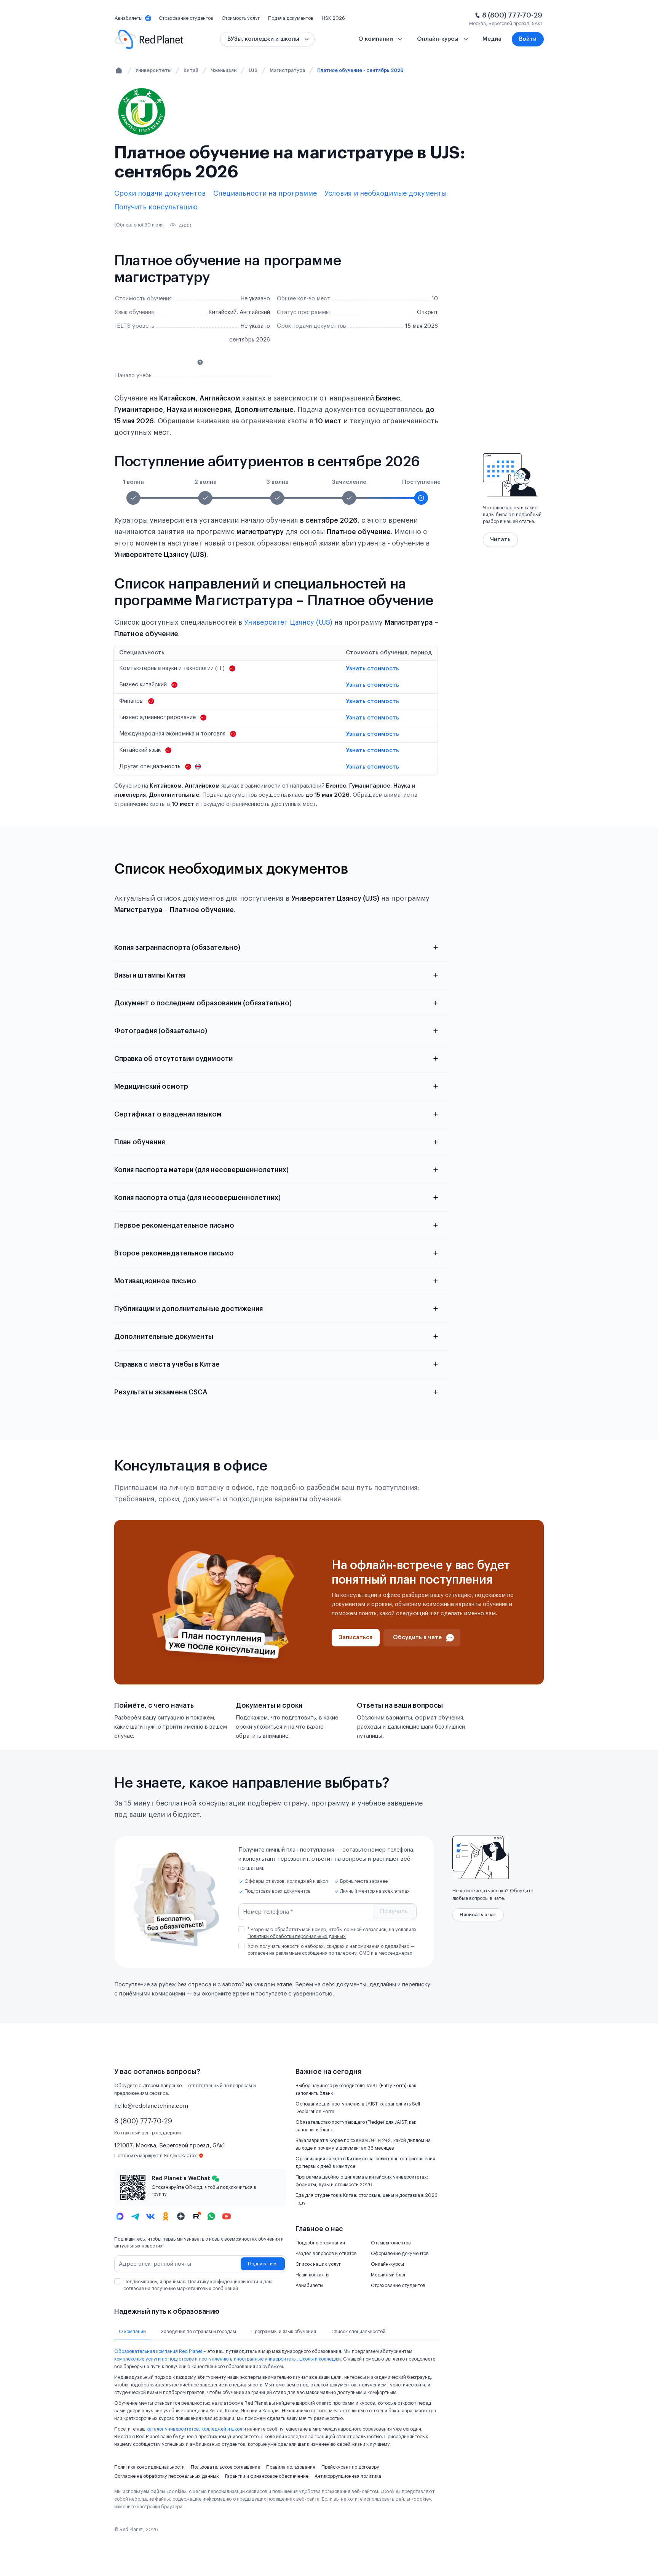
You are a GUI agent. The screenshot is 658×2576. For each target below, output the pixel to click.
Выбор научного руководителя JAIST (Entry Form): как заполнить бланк (356, 2090)
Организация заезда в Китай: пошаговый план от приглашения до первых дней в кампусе (365, 2163)
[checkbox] (241, 1929)
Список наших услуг (318, 2264)
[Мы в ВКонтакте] (150, 2216)
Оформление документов (400, 2254)
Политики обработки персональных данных (297, 1936)
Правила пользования (291, 2467)
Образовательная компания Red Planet (158, 2351)
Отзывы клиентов (391, 2243)
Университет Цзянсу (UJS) (288, 622)
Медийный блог (388, 2275)
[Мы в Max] (120, 2216)
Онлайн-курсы (387, 2264)
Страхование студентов (398, 2286)
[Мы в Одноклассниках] (166, 2216)
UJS (253, 70)
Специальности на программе (265, 193)
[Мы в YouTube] (227, 2216)
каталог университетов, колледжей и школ (194, 2429)
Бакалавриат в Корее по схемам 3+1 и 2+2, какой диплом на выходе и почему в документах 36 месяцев (363, 2144)
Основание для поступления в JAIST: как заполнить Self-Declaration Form (359, 2108)
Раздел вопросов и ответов (326, 2254)
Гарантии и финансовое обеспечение (267, 2476)
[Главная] (119, 70)
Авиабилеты (309, 2286)
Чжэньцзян (224, 70)
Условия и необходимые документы (386, 193)
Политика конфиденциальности (149, 2467)
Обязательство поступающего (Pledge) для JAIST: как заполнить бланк (356, 2126)
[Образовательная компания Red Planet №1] (149, 39)
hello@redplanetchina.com (151, 2106)
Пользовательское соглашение (225, 2467)
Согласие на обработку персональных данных (167, 2476)
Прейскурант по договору (350, 2467)
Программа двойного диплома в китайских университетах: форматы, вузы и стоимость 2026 (362, 2181)
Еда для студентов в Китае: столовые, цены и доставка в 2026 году (367, 2199)
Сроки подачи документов (160, 193)
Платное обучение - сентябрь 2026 (360, 70)
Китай (191, 70)
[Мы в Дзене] (181, 2216)
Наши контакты (312, 2275)
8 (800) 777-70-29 (512, 15)
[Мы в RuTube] (196, 2216)
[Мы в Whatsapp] (211, 2216)
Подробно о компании (320, 2243)
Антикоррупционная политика (348, 2476)
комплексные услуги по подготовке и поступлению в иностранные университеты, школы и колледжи (228, 2359)
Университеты (153, 70)
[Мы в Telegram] (135, 2216)
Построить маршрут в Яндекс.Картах (156, 2156)
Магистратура (287, 70)
